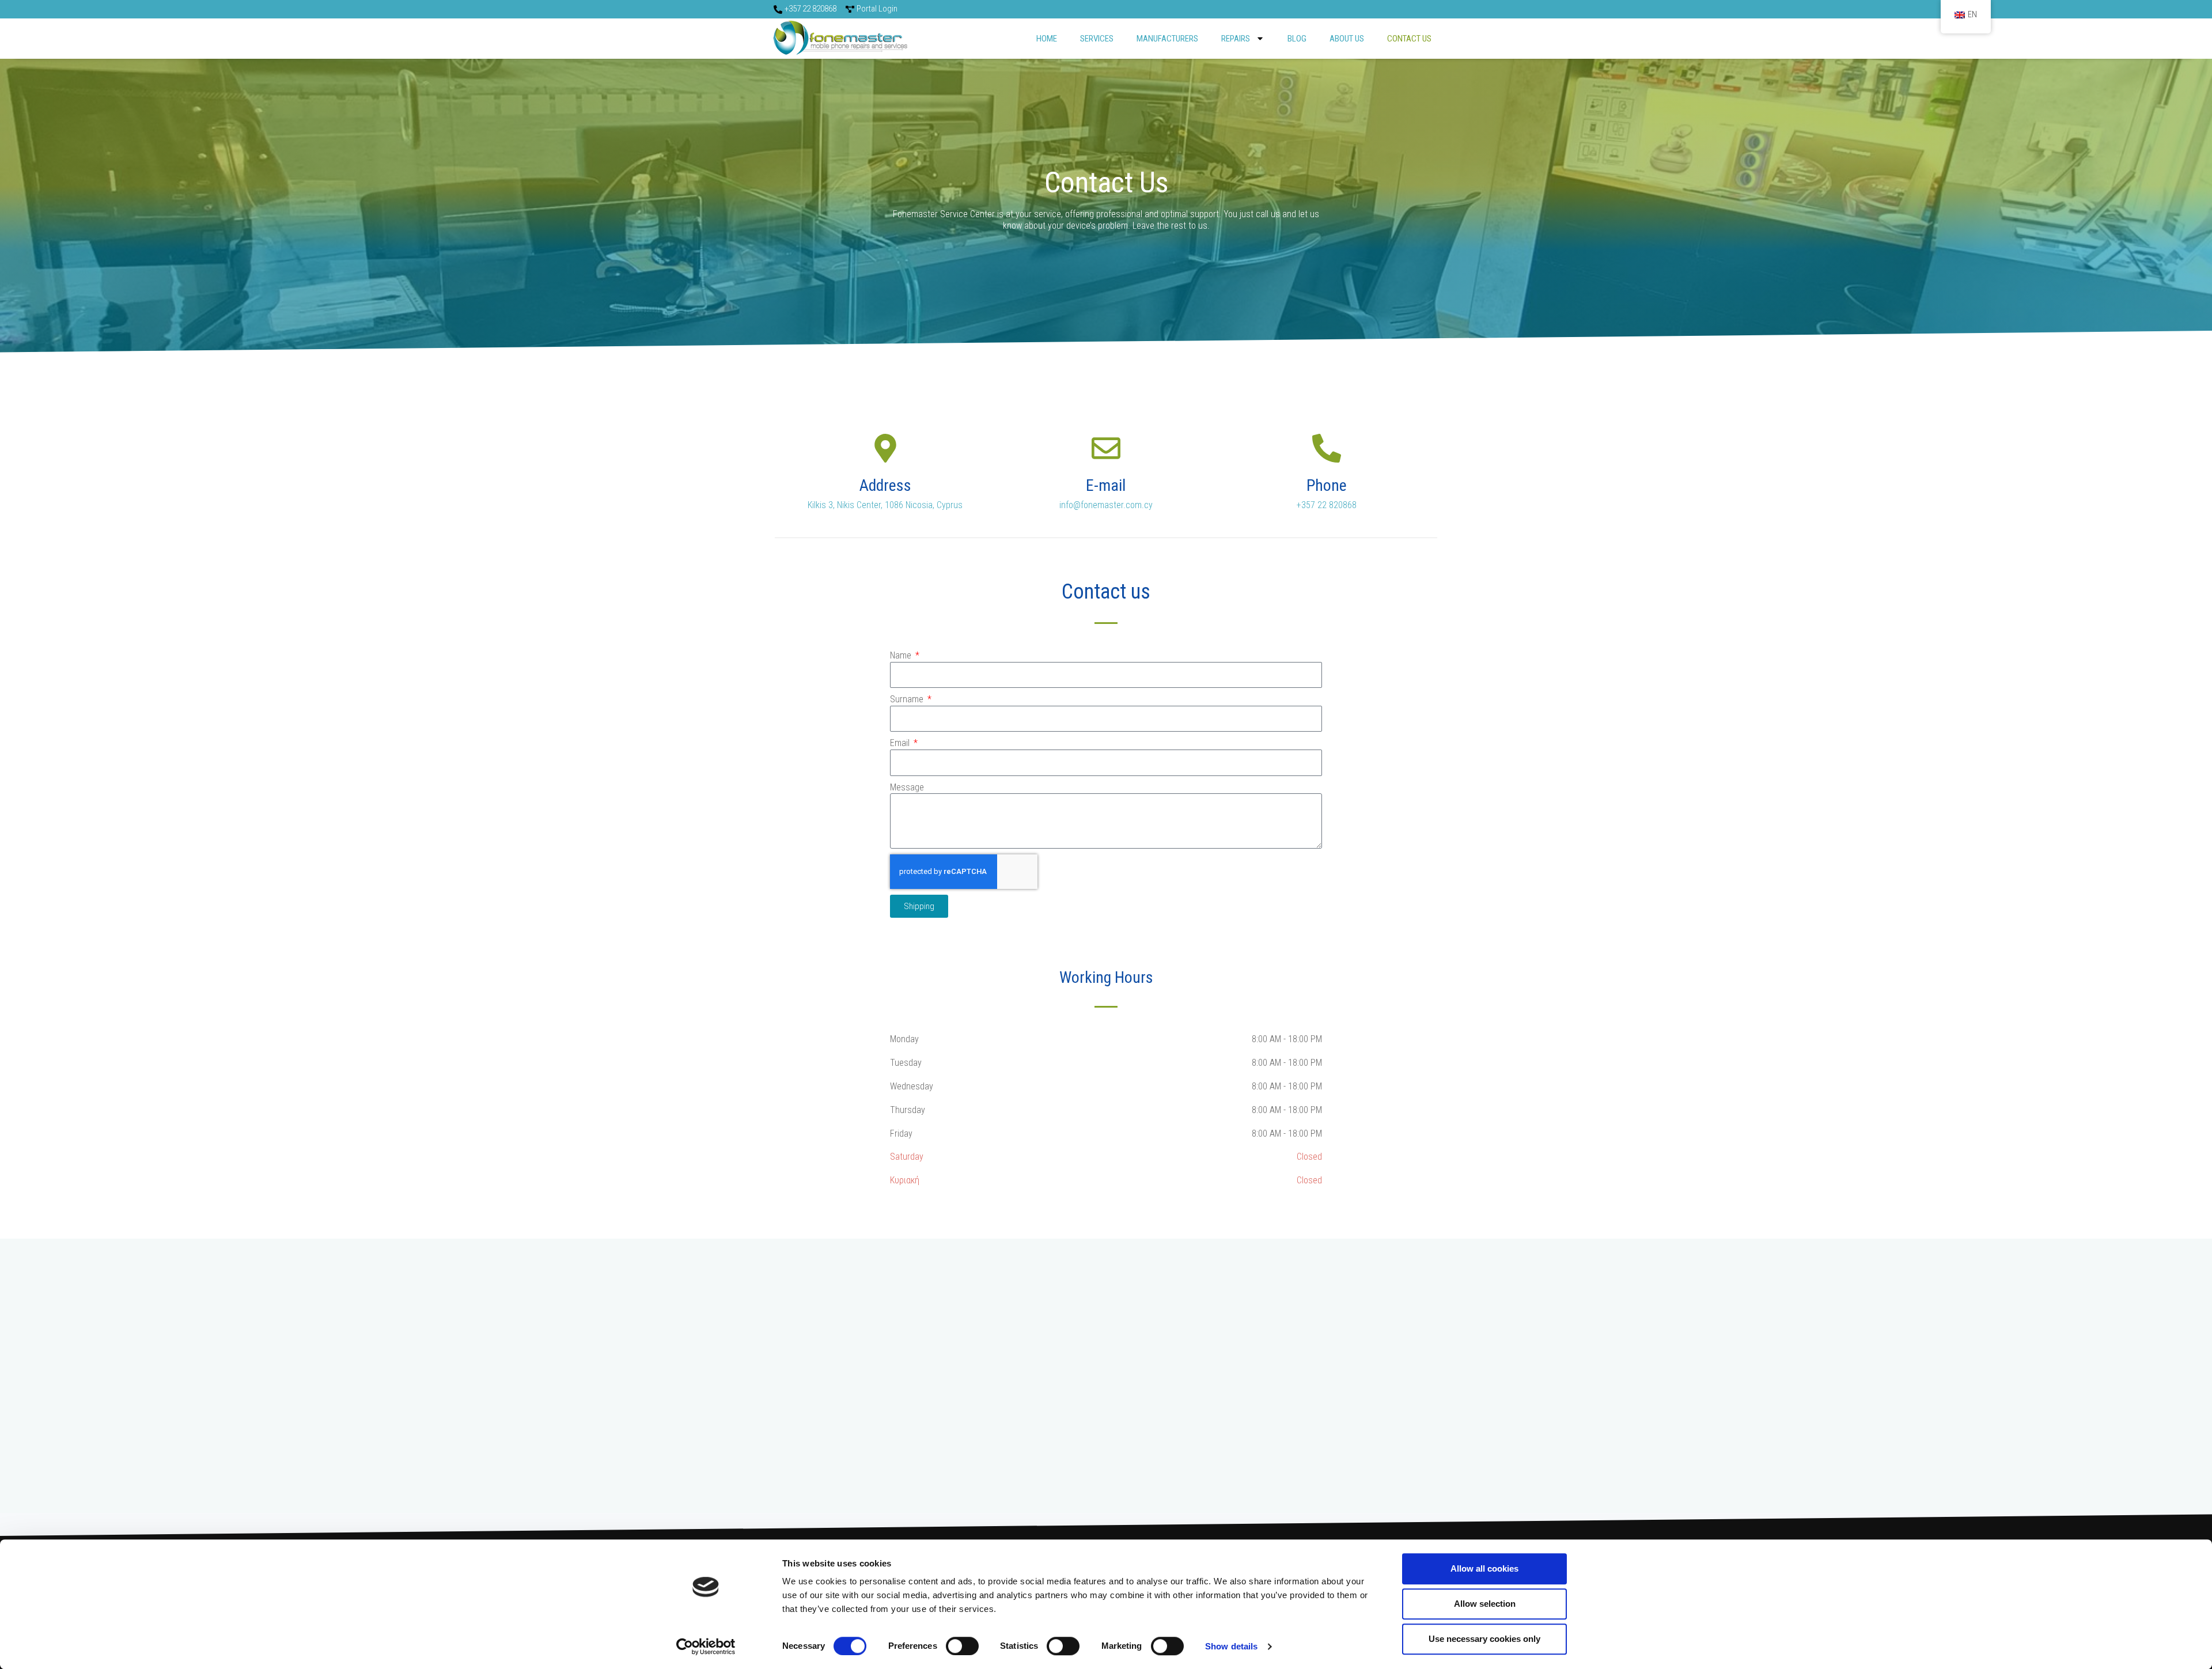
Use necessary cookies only (1484, 1639)
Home (1047, 39)
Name (902, 655)
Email (901, 743)
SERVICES (1097, 39)
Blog (1297, 39)
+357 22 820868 (1327, 505)
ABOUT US (1347, 39)
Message (907, 787)
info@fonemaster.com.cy (1106, 505)
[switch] (962, 1646)
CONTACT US (1409, 39)
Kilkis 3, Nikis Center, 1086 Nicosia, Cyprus (885, 505)
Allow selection (1485, 1604)
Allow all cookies (1484, 1568)
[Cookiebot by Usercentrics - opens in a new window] (706, 1647)
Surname (908, 699)
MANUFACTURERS (1167, 39)
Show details (1231, 1646)
